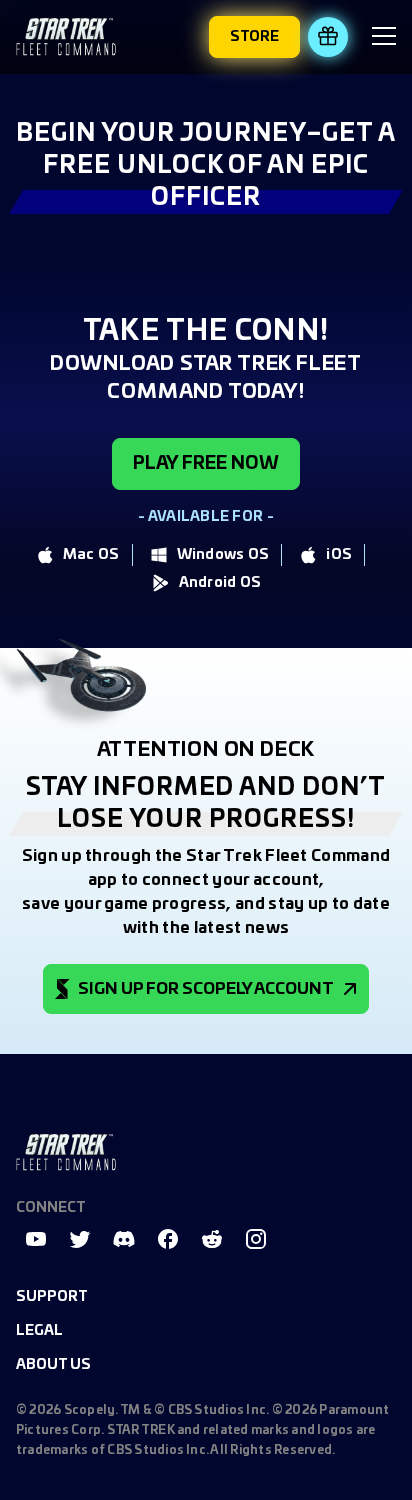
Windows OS (223, 555)
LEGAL (39, 1331)
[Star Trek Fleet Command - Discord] (124, 1239)
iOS (339, 555)
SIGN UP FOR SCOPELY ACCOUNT (206, 989)
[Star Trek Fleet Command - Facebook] (168, 1239)
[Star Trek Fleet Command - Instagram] (256, 1239)
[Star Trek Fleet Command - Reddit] (212, 1239)
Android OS (220, 583)
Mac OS (91, 555)
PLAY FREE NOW (206, 464)
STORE (254, 37)
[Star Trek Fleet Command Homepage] (66, 1152)
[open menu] (384, 39)
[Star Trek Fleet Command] (66, 36)
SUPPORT (52, 1297)
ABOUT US (53, 1365)
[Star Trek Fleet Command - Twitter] (80, 1239)
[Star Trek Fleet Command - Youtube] (36, 1239)
